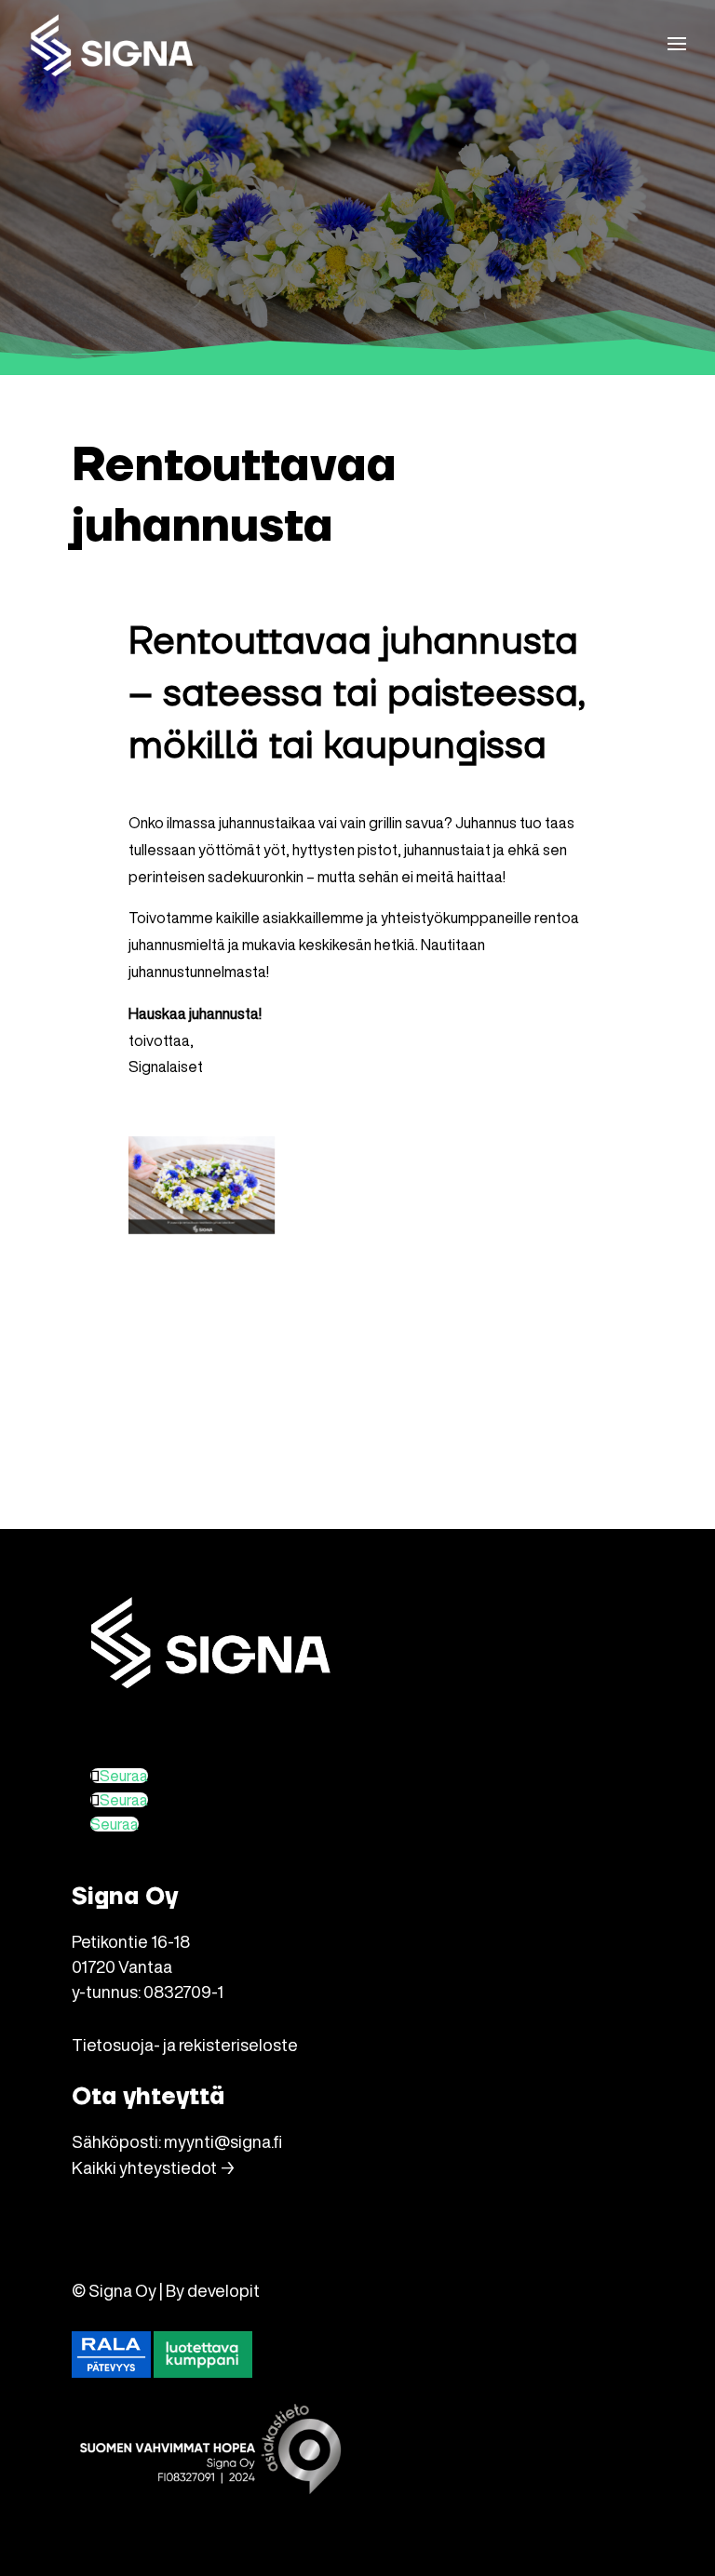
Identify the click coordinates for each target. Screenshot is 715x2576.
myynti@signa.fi (223, 2141)
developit (223, 2290)
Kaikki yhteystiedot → (154, 2167)
